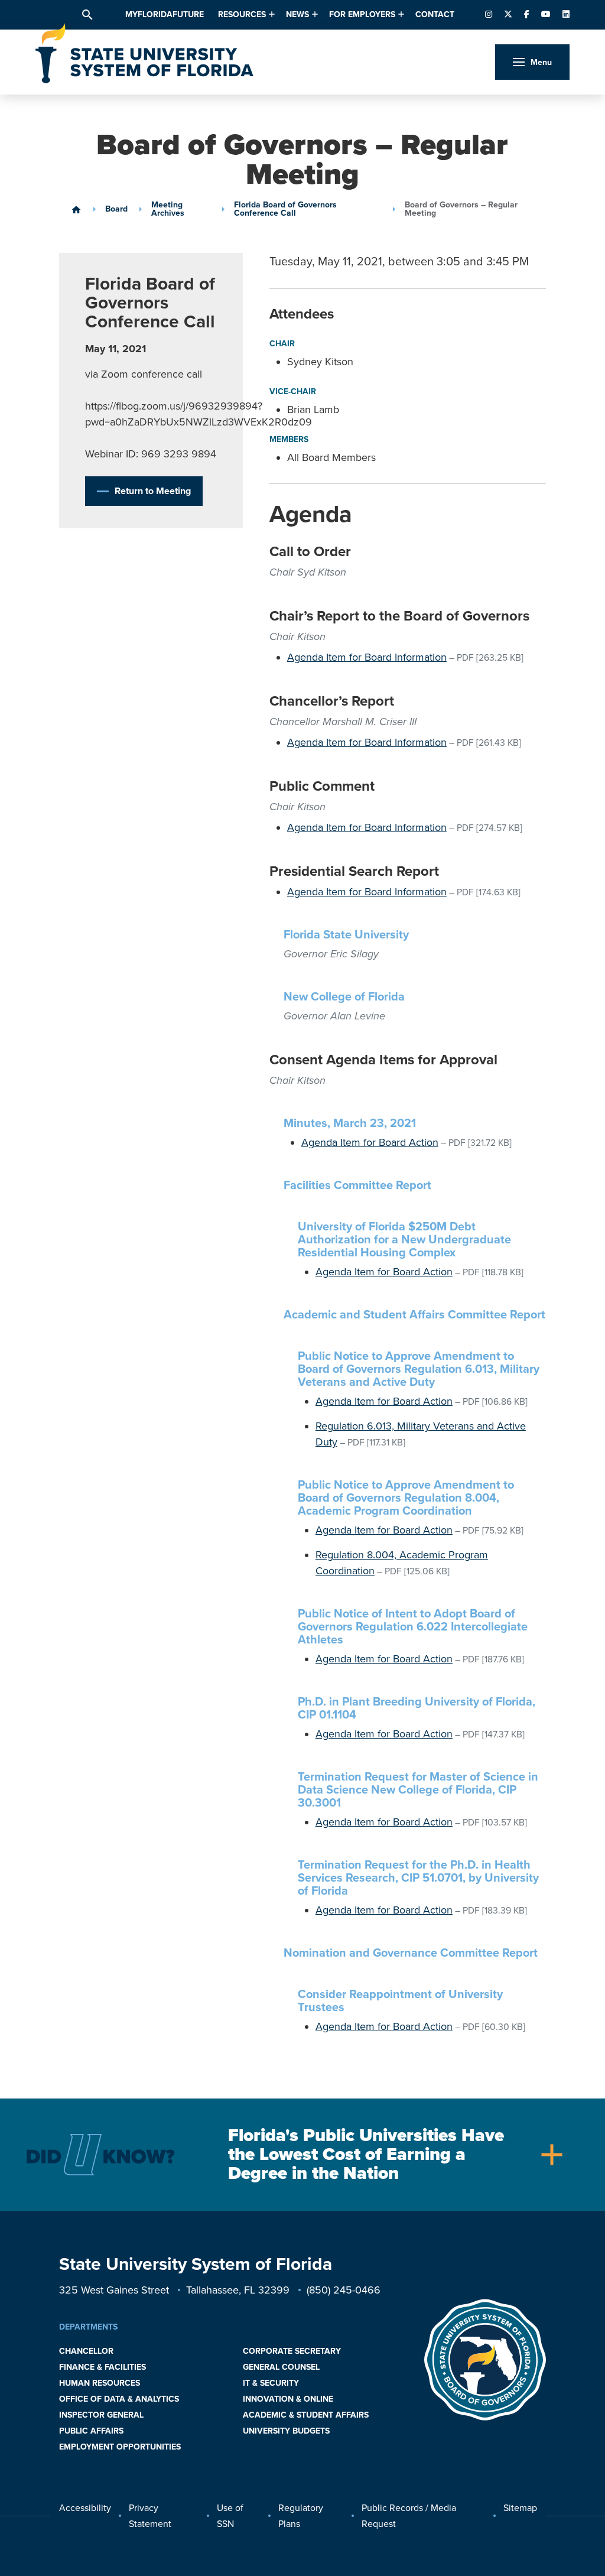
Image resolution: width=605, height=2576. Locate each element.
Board (116, 209)
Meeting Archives (168, 209)
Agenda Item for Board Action (370, 1142)
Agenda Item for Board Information (367, 657)
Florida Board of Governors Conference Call (285, 209)
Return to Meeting (153, 491)
